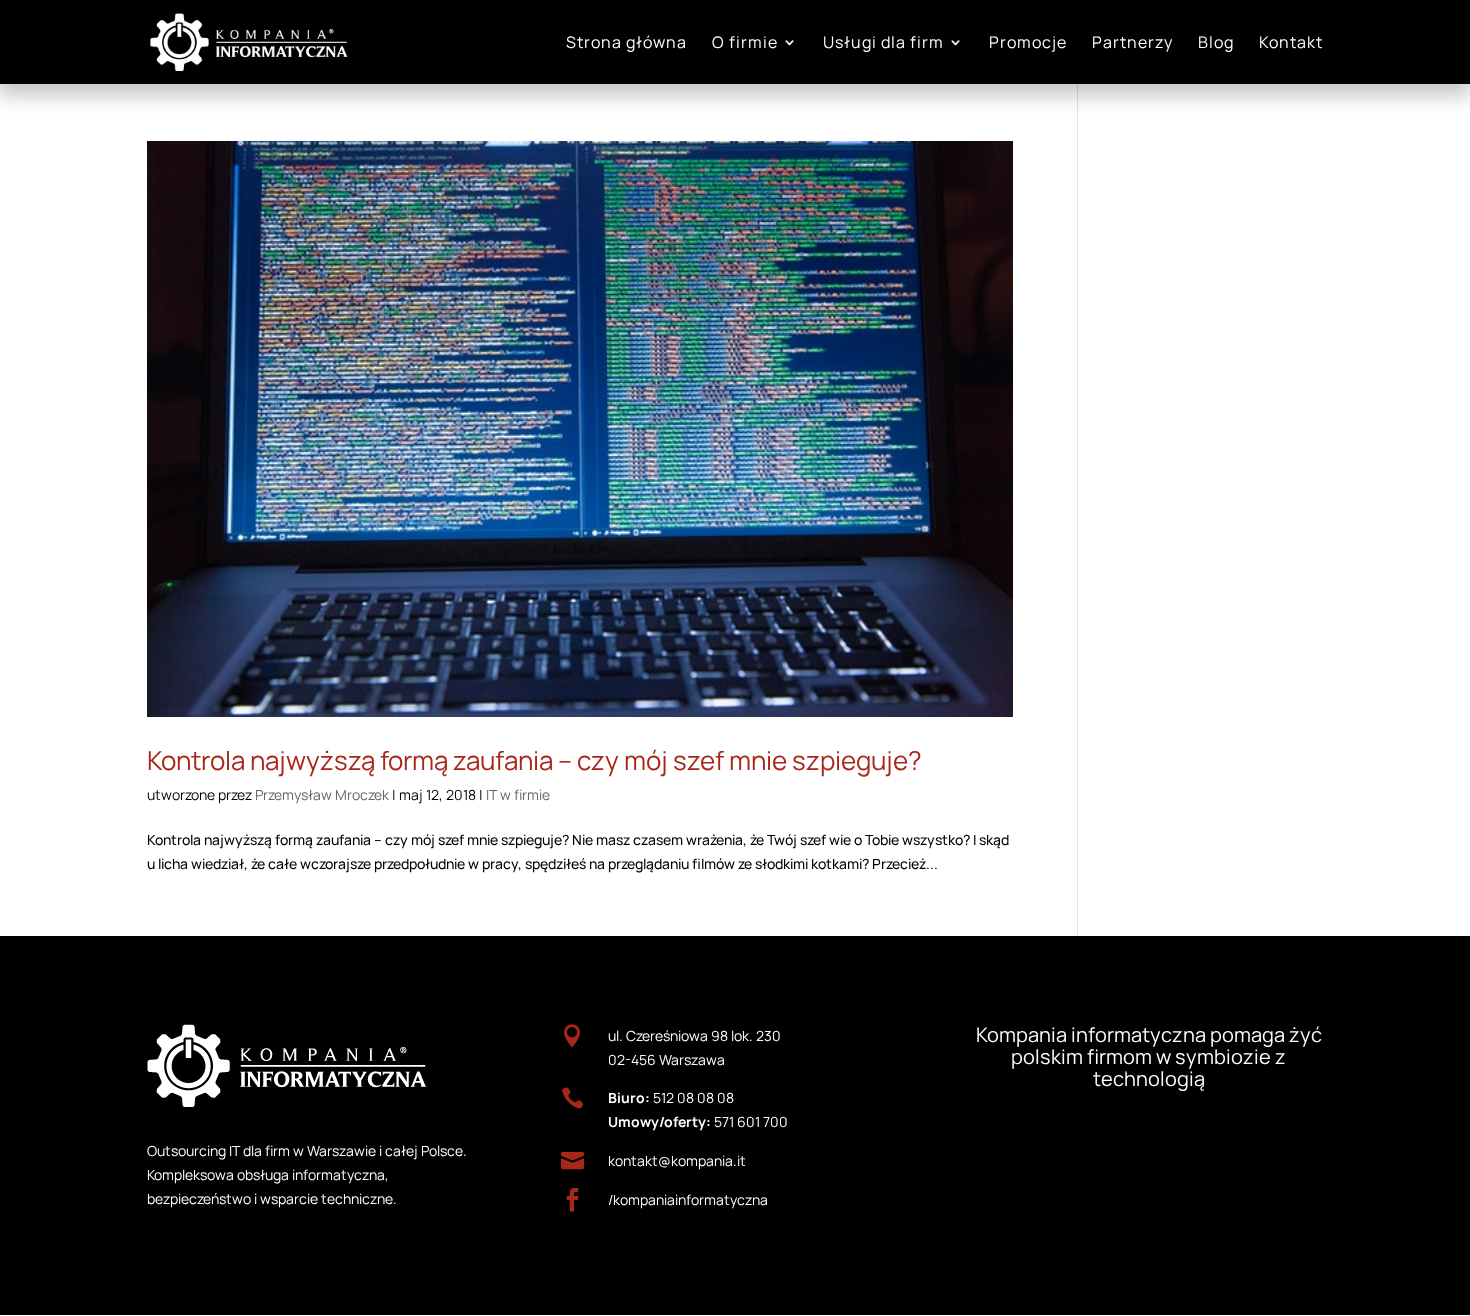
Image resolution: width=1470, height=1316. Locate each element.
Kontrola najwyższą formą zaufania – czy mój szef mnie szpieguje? (534, 760)
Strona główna (626, 44)
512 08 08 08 (693, 1097)
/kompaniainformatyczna (688, 1199)
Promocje (1028, 44)
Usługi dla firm (883, 44)
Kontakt (1291, 44)
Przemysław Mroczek (322, 794)
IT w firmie (518, 794)
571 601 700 (751, 1121)
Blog (1216, 44)
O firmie (745, 44)
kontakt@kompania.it (677, 1160)
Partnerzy (1132, 44)
